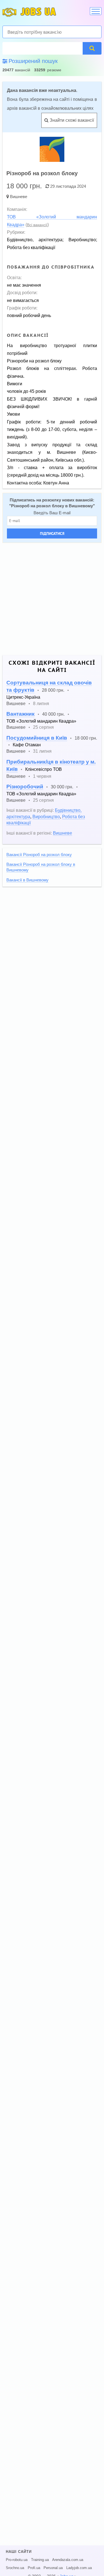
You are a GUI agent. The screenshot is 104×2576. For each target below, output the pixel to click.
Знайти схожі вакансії (71, 120)
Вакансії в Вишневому (27, 880)
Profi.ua (34, 2568)
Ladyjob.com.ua (79, 2568)
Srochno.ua (15, 2568)
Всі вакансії (37, 225)
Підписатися (52, 533)
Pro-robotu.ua (17, 2560)
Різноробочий (25, 787)
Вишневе (19, 197)
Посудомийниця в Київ (37, 738)
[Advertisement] (52, 599)
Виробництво (46, 817)
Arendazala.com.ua (68, 2560)
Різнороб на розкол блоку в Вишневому (52, 506)
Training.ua (40, 2560)
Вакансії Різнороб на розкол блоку (39, 855)
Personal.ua (53, 2568)
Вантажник (21, 714)
